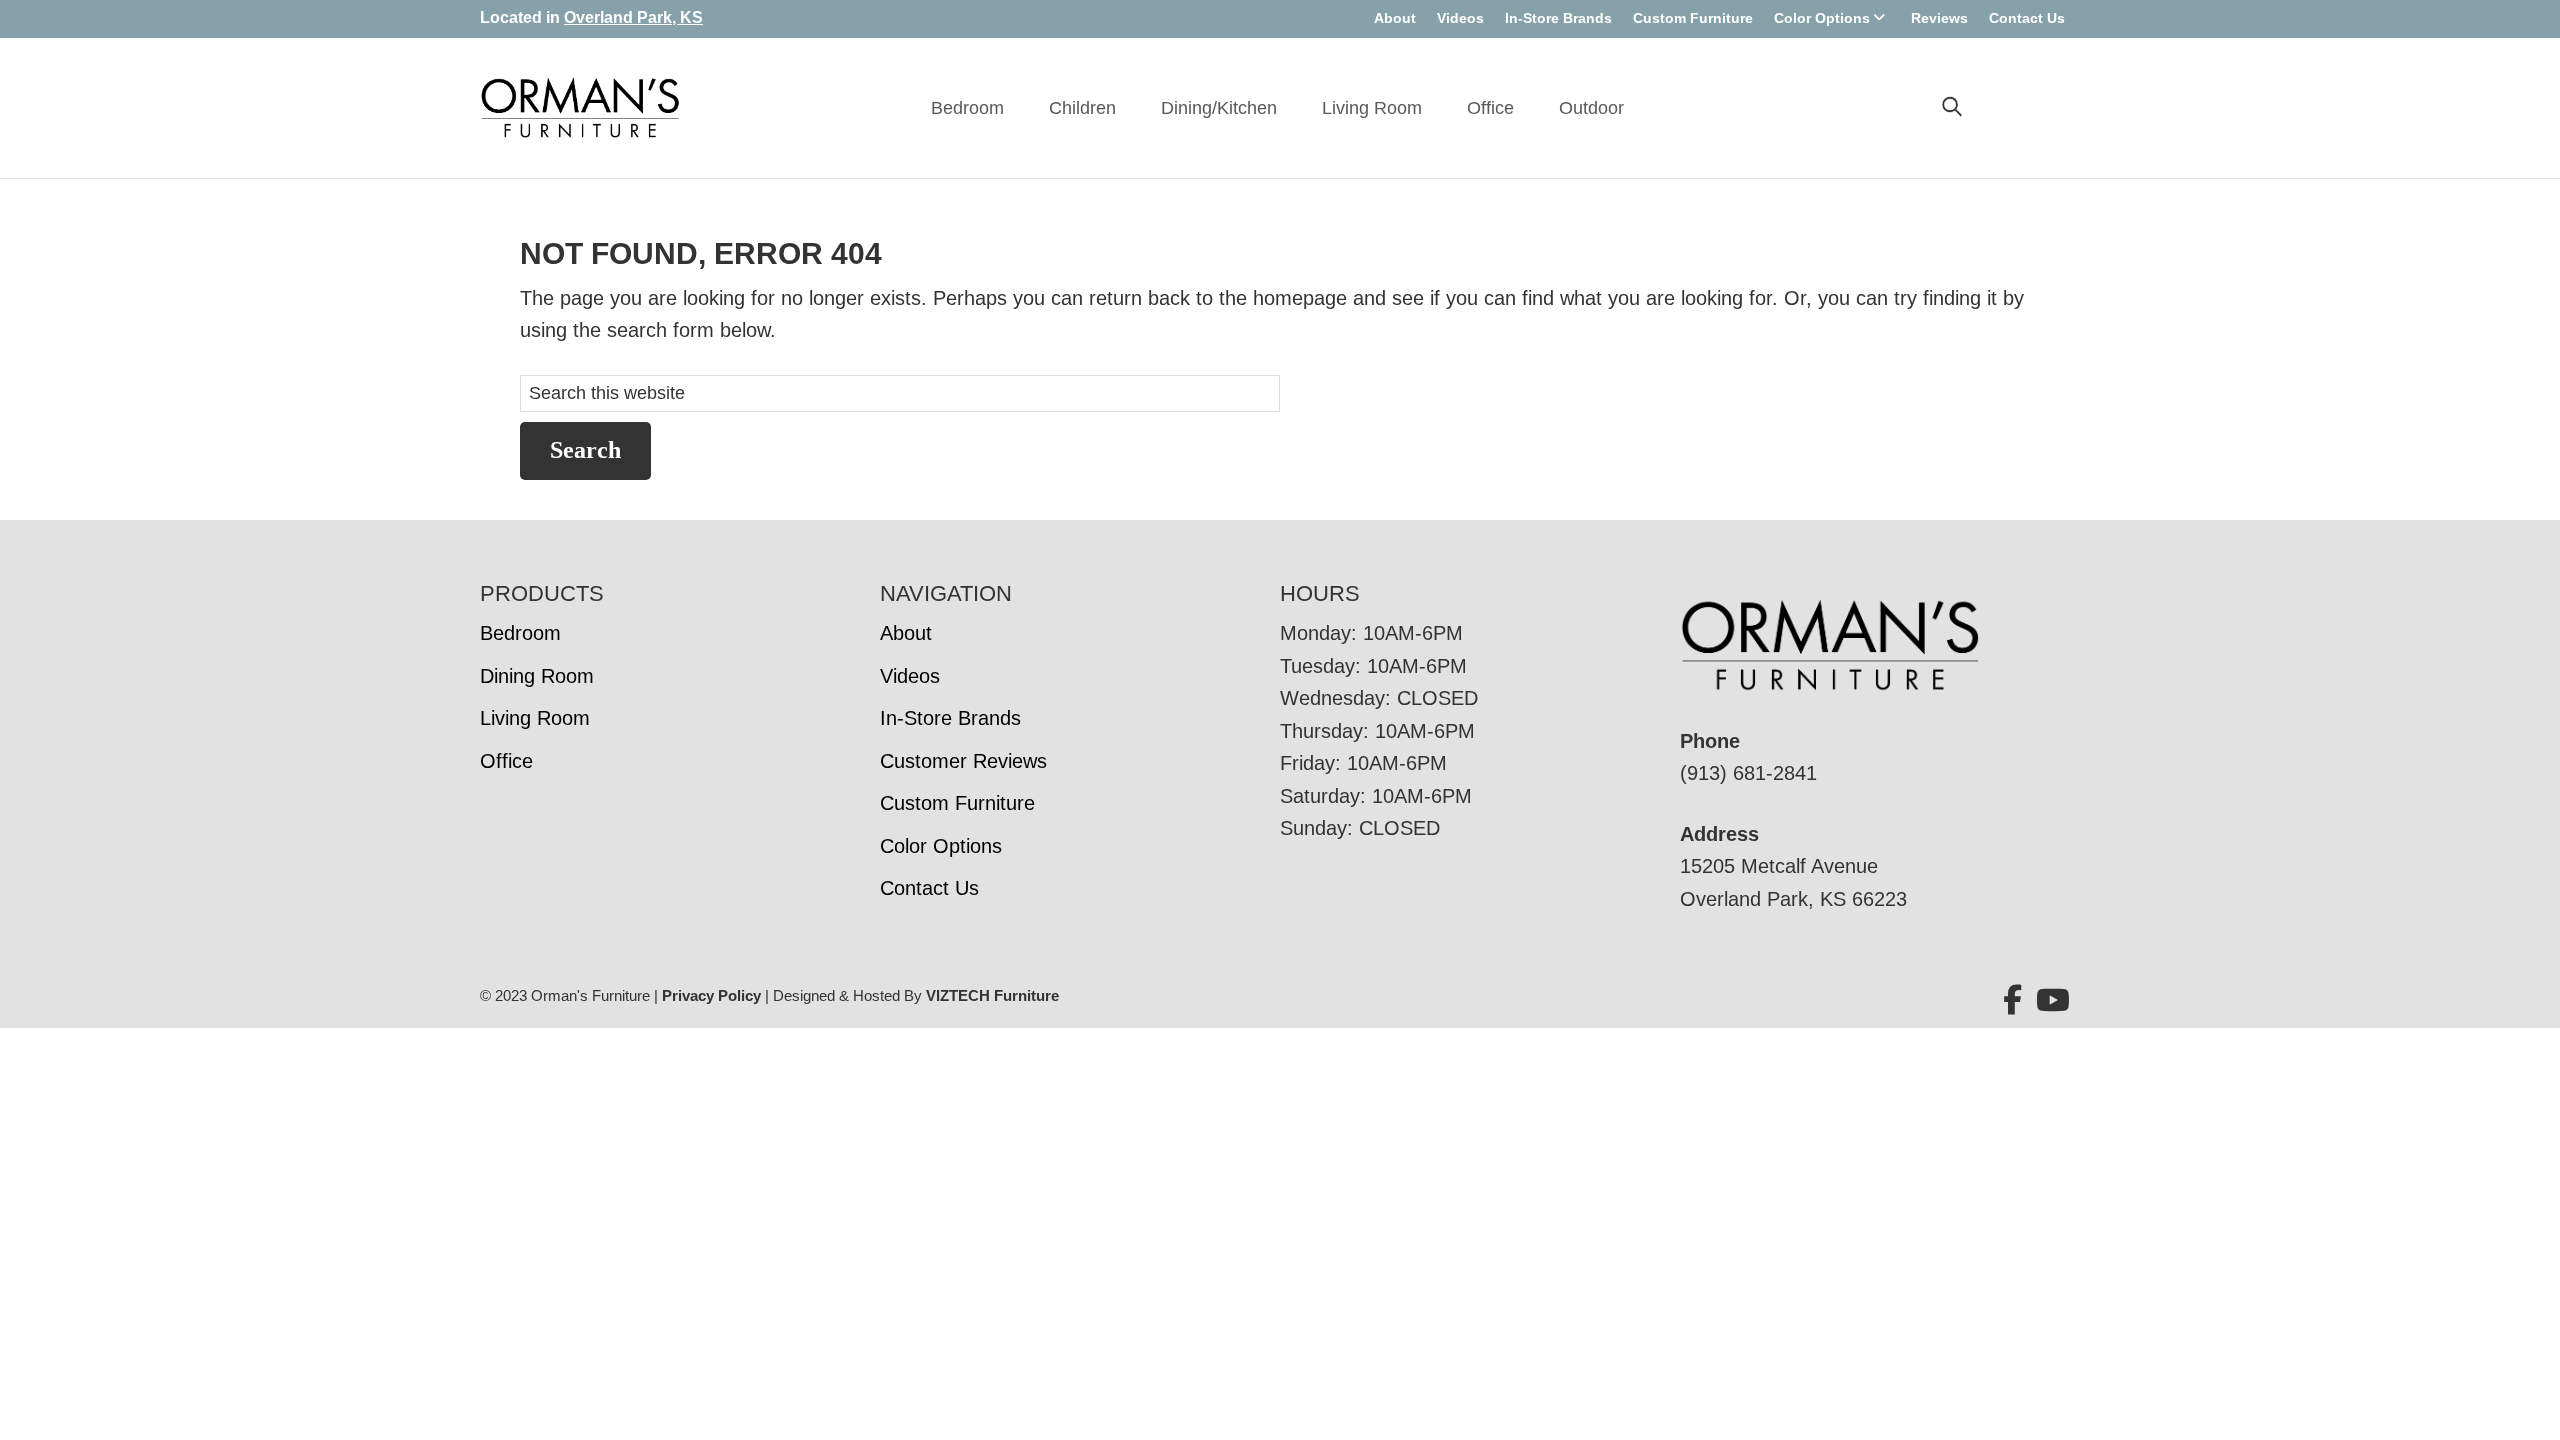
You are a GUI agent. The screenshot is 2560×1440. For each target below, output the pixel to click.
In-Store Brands (1558, 18)
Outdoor (1591, 108)
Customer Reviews (963, 761)
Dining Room (537, 676)
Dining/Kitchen (1219, 108)
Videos (1460, 18)
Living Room (1372, 108)
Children (1082, 108)
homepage (1300, 298)
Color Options (1822, 18)
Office (1490, 108)
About (1395, 18)
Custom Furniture (1693, 18)
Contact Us (2027, 18)
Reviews (1939, 18)
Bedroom (967, 108)
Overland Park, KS (633, 17)
